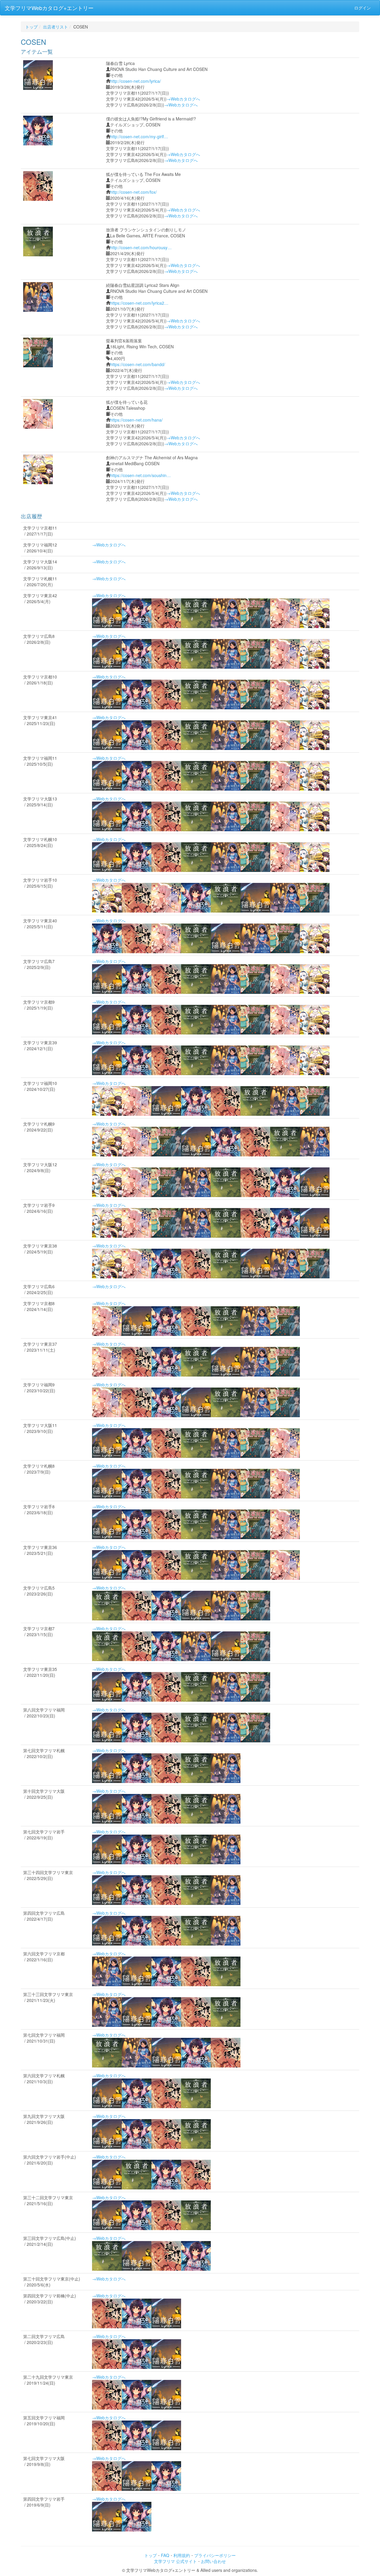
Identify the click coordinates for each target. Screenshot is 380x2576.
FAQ (165, 2555)
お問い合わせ (213, 2561)
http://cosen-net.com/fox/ (133, 192)
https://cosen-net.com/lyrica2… (139, 303)
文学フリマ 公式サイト (175, 2561)
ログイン (362, 8)
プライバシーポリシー (215, 2555)
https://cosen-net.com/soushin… (140, 475)
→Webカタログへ (183, 99)
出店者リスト (56, 27)
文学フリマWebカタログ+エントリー (49, 8)
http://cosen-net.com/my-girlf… (139, 136)
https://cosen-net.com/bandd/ (138, 364)
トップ (31, 27)
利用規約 (182, 2555)
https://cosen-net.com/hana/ (136, 420)
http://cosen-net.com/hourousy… (141, 247)
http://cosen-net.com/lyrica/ (136, 81)
